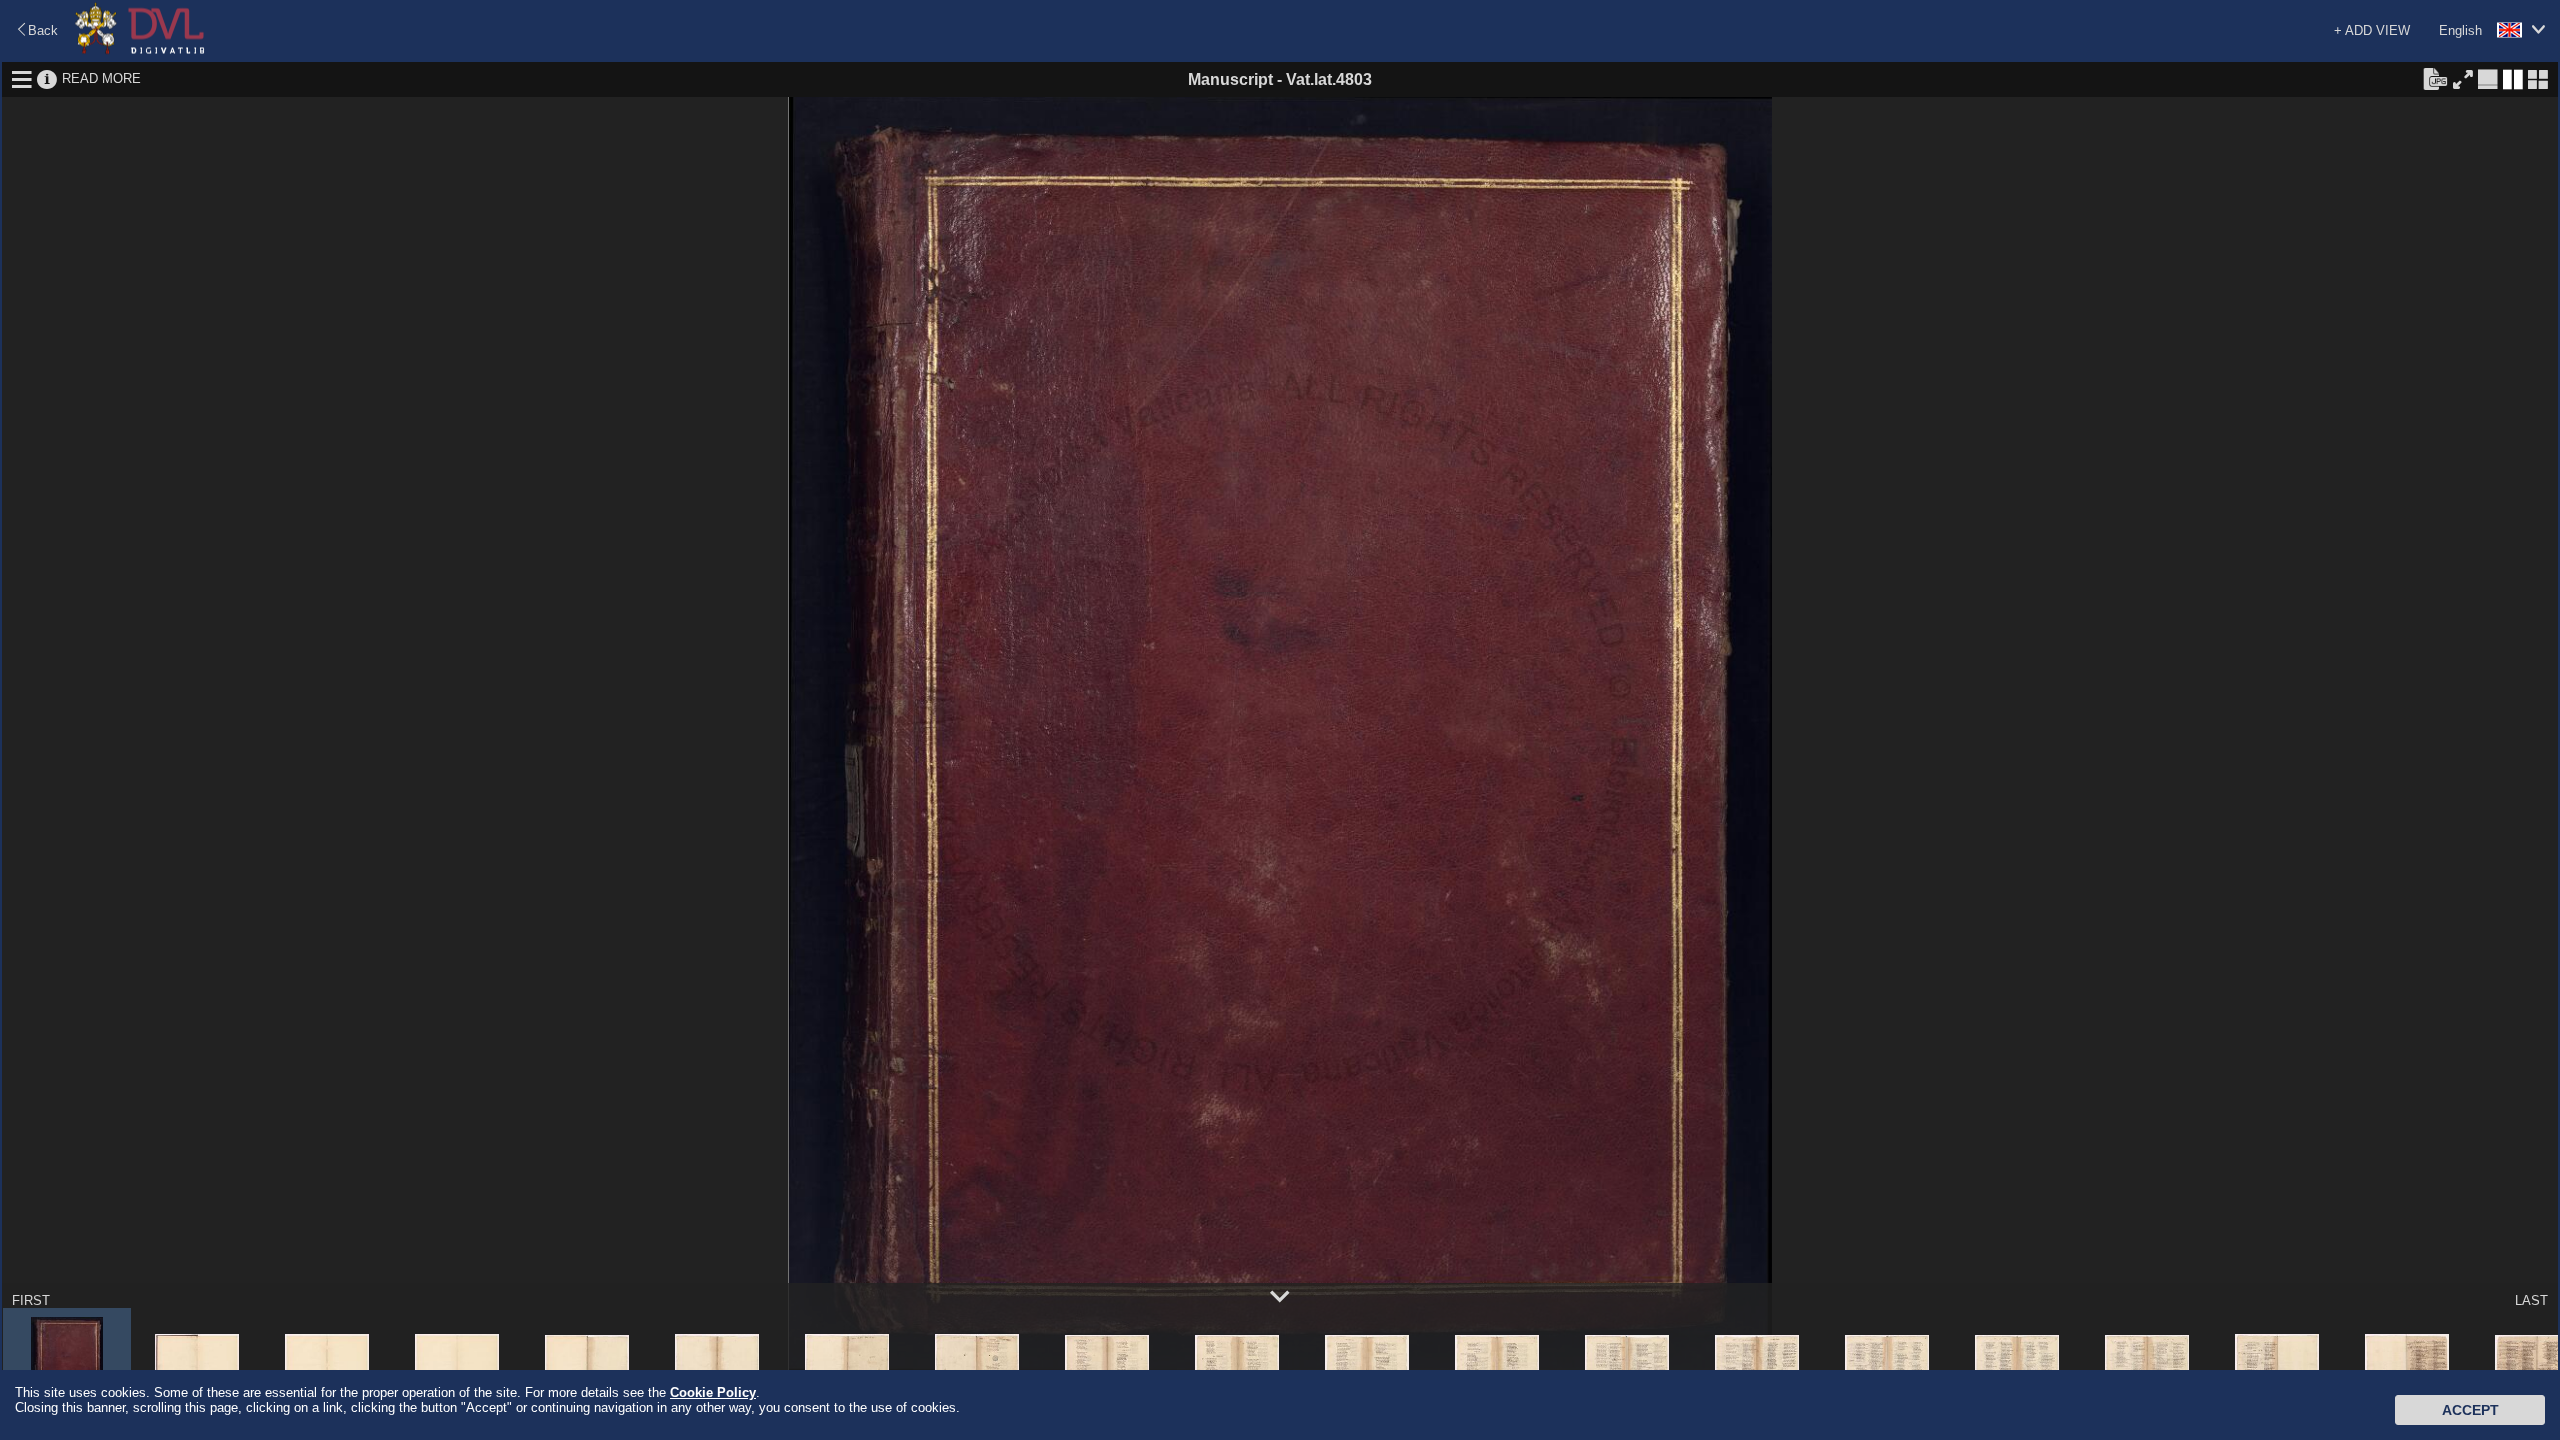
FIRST (31, 1300)
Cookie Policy (713, 1392)
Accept (2470, 1410)
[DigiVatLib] (140, 50)
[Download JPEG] (2435, 78)
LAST (2531, 1300)
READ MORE (101, 78)
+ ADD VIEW (2372, 30)
